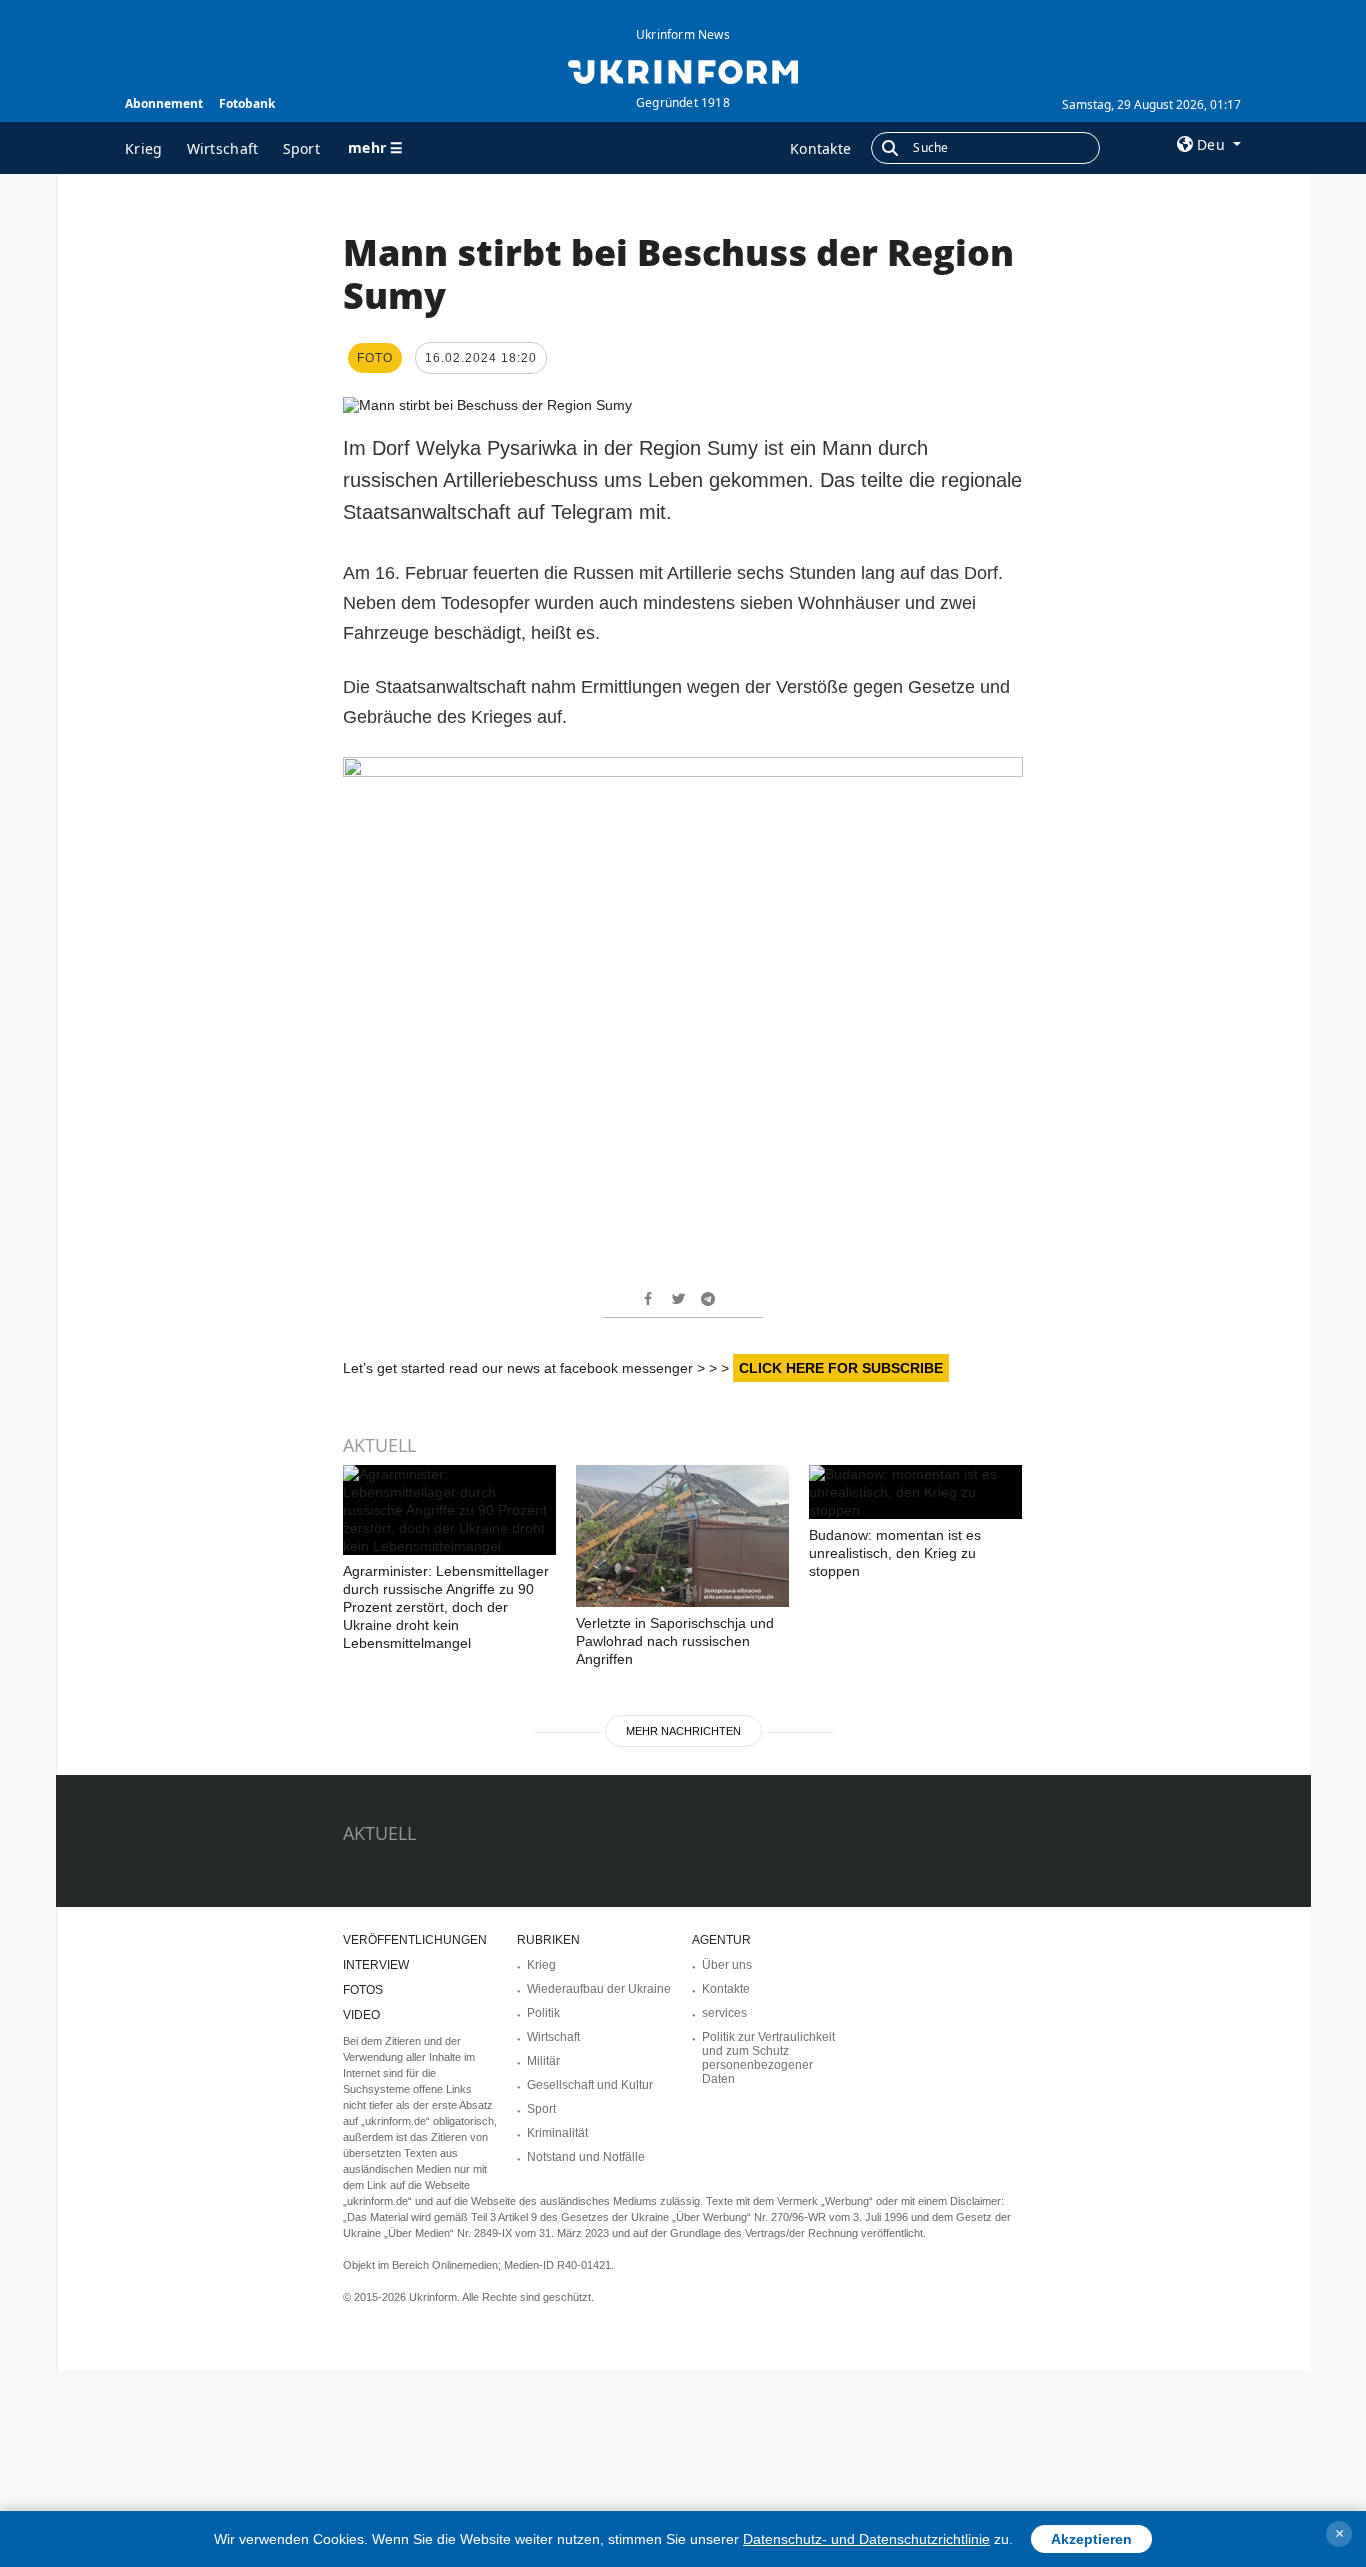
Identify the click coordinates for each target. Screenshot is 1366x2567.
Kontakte (820, 148)
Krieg (144, 148)
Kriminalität (557, 2133)
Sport (302, 148)
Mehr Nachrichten (683, 1731)
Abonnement (164, 103)
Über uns (727, 1965)
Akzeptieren (1091, 2539)
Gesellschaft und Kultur (590, 2085)
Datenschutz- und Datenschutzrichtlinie (866, 2539)
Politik (543, 2013)
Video (361, 2015)
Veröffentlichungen (415, 1940)
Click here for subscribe (841, 1368)
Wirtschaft (223, 148)
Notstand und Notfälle (586, 2157)
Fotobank (247, 103)
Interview (376, 1965)
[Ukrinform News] (682, 70)
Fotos (363, 1990)
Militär (543, 2061)
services (724, 2013)
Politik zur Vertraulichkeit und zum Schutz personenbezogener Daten (768, 2058)
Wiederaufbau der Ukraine (599, 1989)
